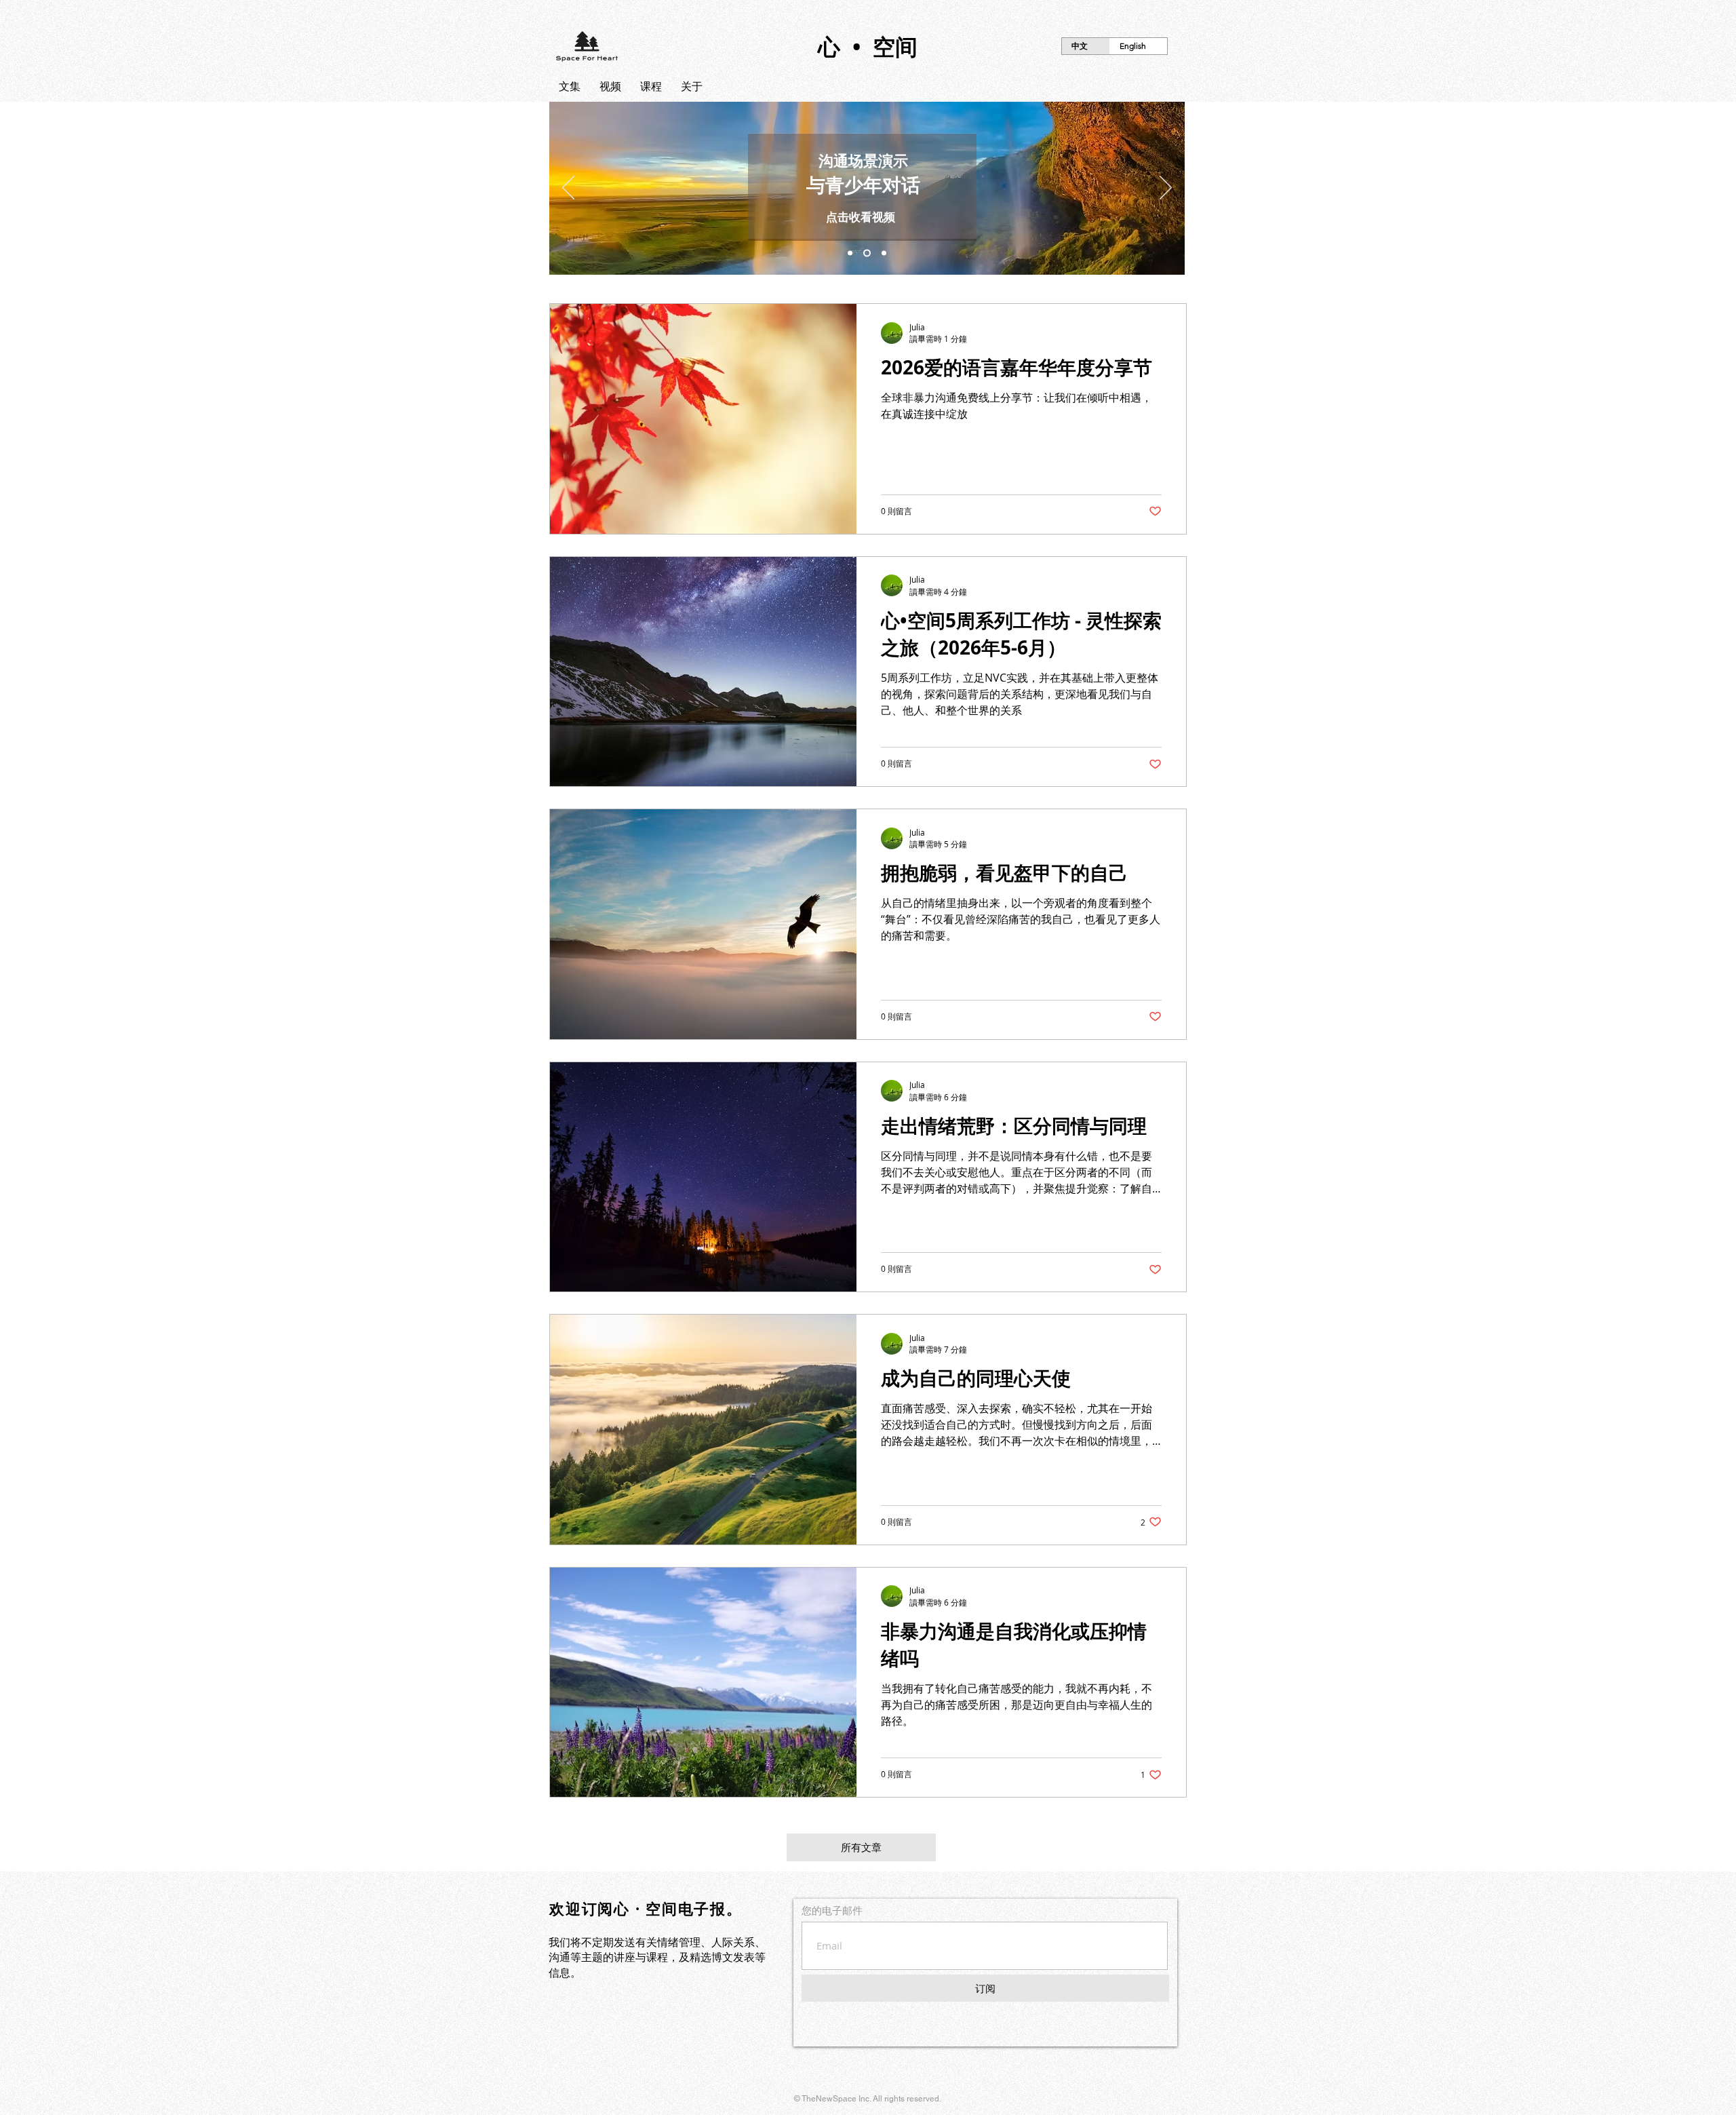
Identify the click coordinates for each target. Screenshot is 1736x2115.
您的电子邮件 (832, 1910)
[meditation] (884, 253)
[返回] (568, 189)
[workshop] (850, 253)
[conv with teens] (867, 253)
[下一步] (1166, 189)
